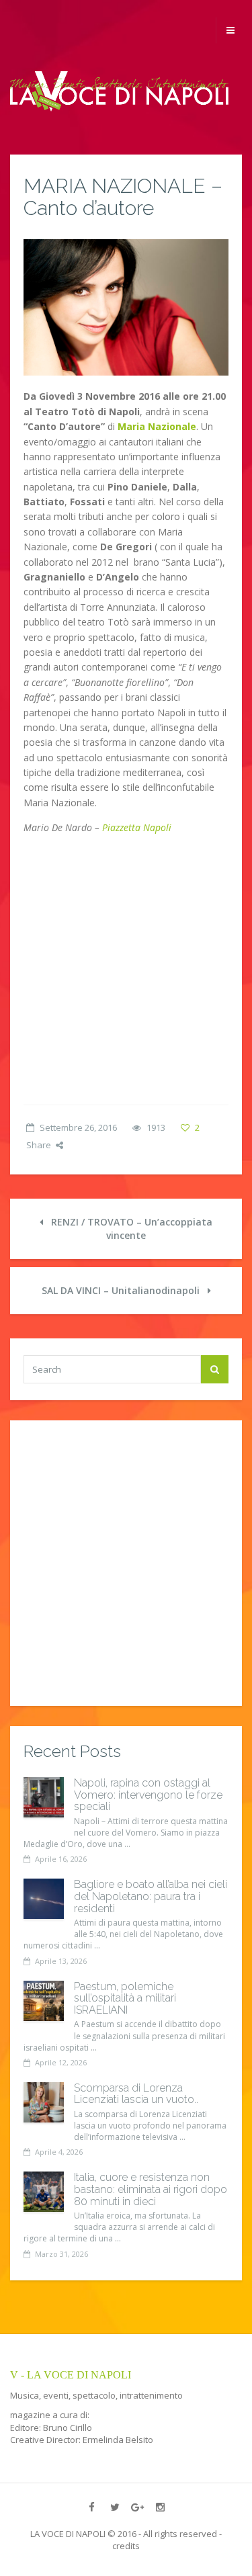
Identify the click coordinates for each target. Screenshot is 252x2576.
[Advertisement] (126, 972)
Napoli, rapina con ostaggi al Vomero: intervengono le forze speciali (148, 1795)
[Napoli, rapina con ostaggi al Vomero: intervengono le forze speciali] (44, 1797)
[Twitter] (115, 2507)
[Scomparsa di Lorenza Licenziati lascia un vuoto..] (44, 2102)
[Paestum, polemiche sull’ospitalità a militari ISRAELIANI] (44, 2001)
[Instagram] (161, 2507)
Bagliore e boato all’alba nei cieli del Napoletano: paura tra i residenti (151, 1896)
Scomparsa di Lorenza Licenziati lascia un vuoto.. (136, 2094)
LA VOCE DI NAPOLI (68, 2534)
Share (39, 1145)
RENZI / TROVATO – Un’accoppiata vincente (130, 1229)
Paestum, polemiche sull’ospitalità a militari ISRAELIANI (125, 1998)
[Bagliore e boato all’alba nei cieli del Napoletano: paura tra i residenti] (44, 1899)
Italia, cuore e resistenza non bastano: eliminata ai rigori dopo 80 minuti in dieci (151, 2189)
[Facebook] (92, 2507)
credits (126, 2546)
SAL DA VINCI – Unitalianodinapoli (122, 1290)
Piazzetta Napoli (137, 827)
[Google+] (138, 2507)
